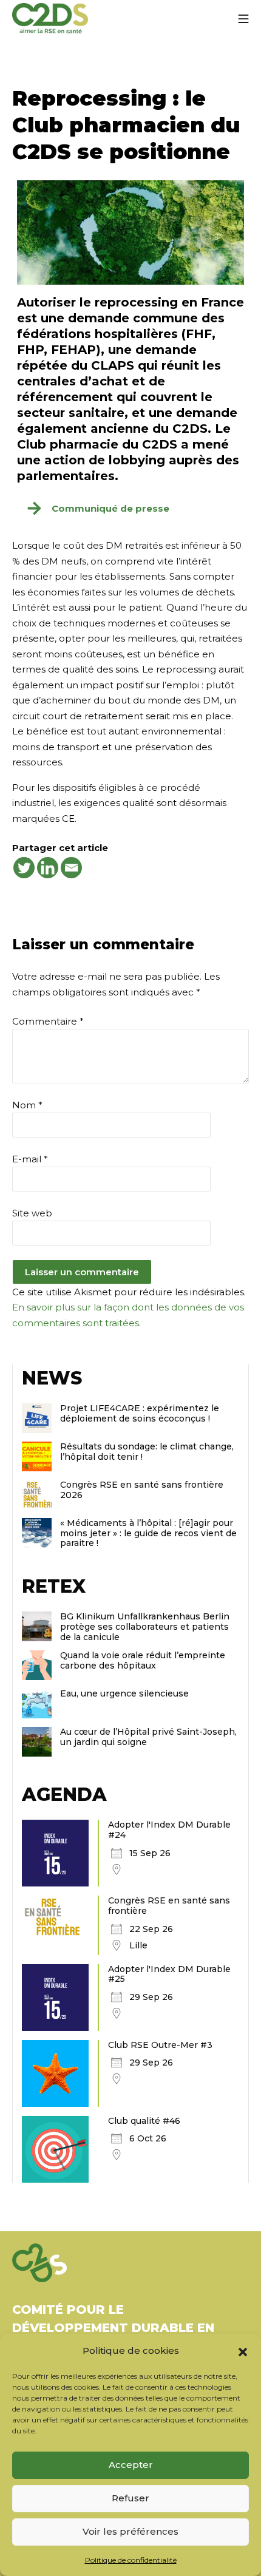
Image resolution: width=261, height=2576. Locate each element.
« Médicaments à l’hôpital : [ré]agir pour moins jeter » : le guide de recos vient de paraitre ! (148, 1533)
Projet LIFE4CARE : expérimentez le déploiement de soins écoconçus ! (140, 1413)
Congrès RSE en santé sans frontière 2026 (142, 1490)
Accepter (131, 2465)
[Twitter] (24, 868)
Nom (27, 1105)
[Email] (71, 868)
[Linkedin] (48, 868)
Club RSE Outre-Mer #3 (160, 2045)
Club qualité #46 (144, 2121)
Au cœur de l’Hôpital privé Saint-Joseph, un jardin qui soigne (148, 1737)
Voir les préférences (130, 2531)
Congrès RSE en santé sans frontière (169, 1906)
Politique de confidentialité (131, 2560)
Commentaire (48, 1021)
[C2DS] (50, 19)
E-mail (30, 1159)
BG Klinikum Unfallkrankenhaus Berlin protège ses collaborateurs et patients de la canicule (145, 1627)
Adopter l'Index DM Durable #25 (169, 1974)
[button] (243, 2351)
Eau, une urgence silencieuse (124, 1693)
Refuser (130, 2498)
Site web (32, 1213)
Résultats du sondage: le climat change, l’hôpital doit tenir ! (147, 1452)
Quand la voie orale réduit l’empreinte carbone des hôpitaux (143, 1660)
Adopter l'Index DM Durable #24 (169, 1830)
